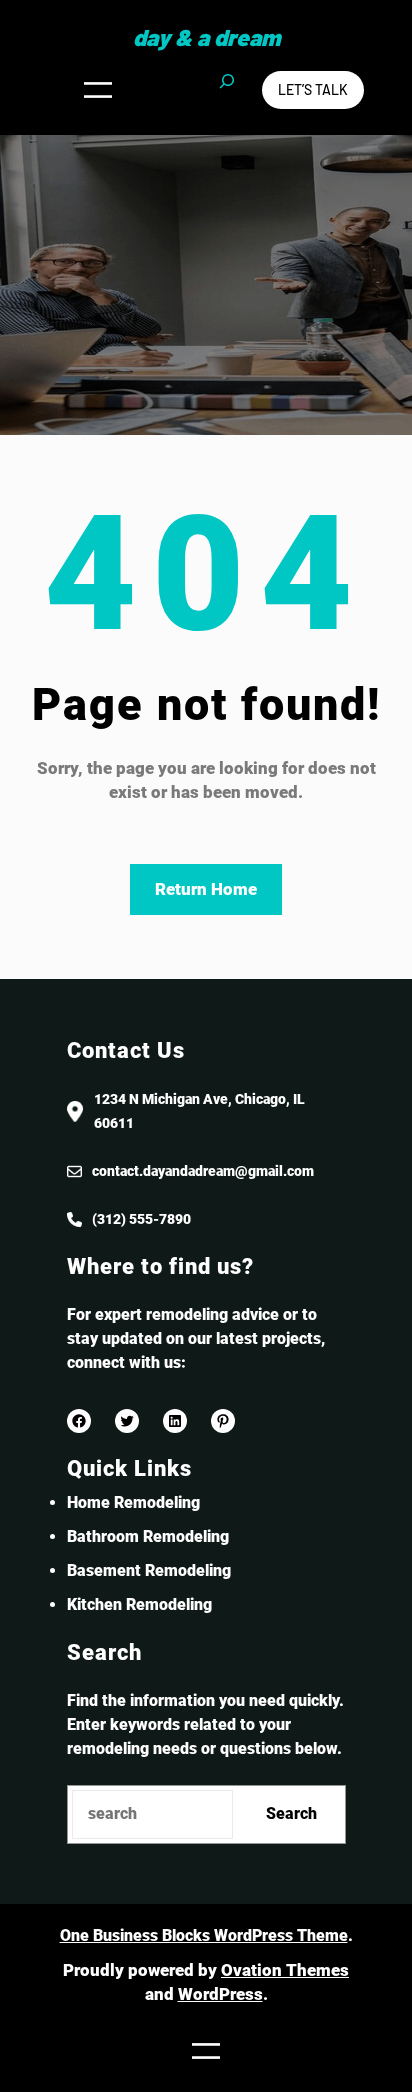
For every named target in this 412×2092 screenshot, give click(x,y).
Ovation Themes (285, 1970)
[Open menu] (98, 90)
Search (291, 1813)
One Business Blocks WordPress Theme (204, 1935)
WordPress (220, 1994)
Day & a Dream (206, 37)
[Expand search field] (227, 90)
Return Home (206, 889)
